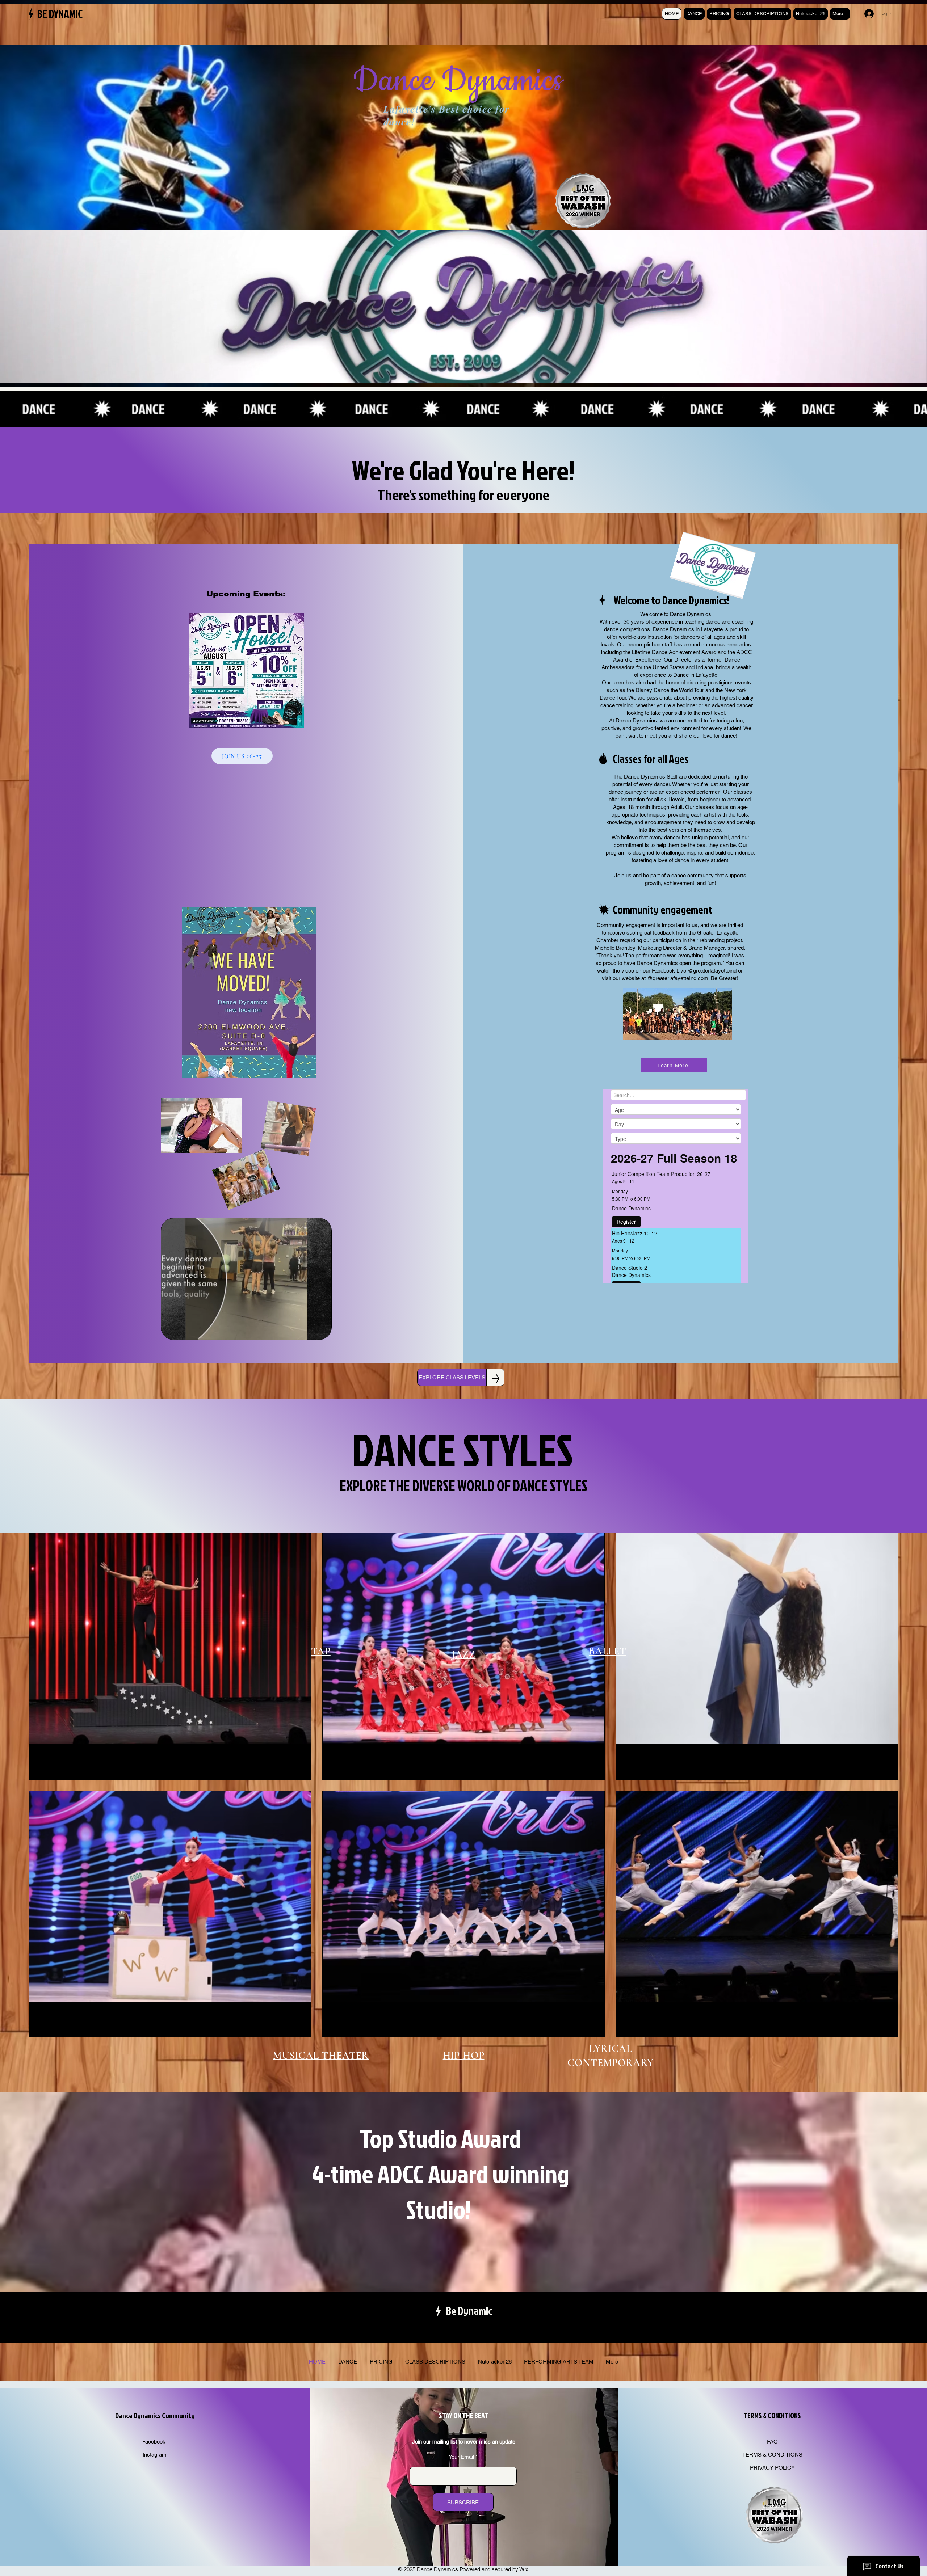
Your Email (461, 2457)
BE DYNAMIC (60, 14)
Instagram (155, 2455)
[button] (322, 1332)
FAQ (772, 2442)
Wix (524, 2569)
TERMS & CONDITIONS (772, 2455)
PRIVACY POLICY (772, 2468)
